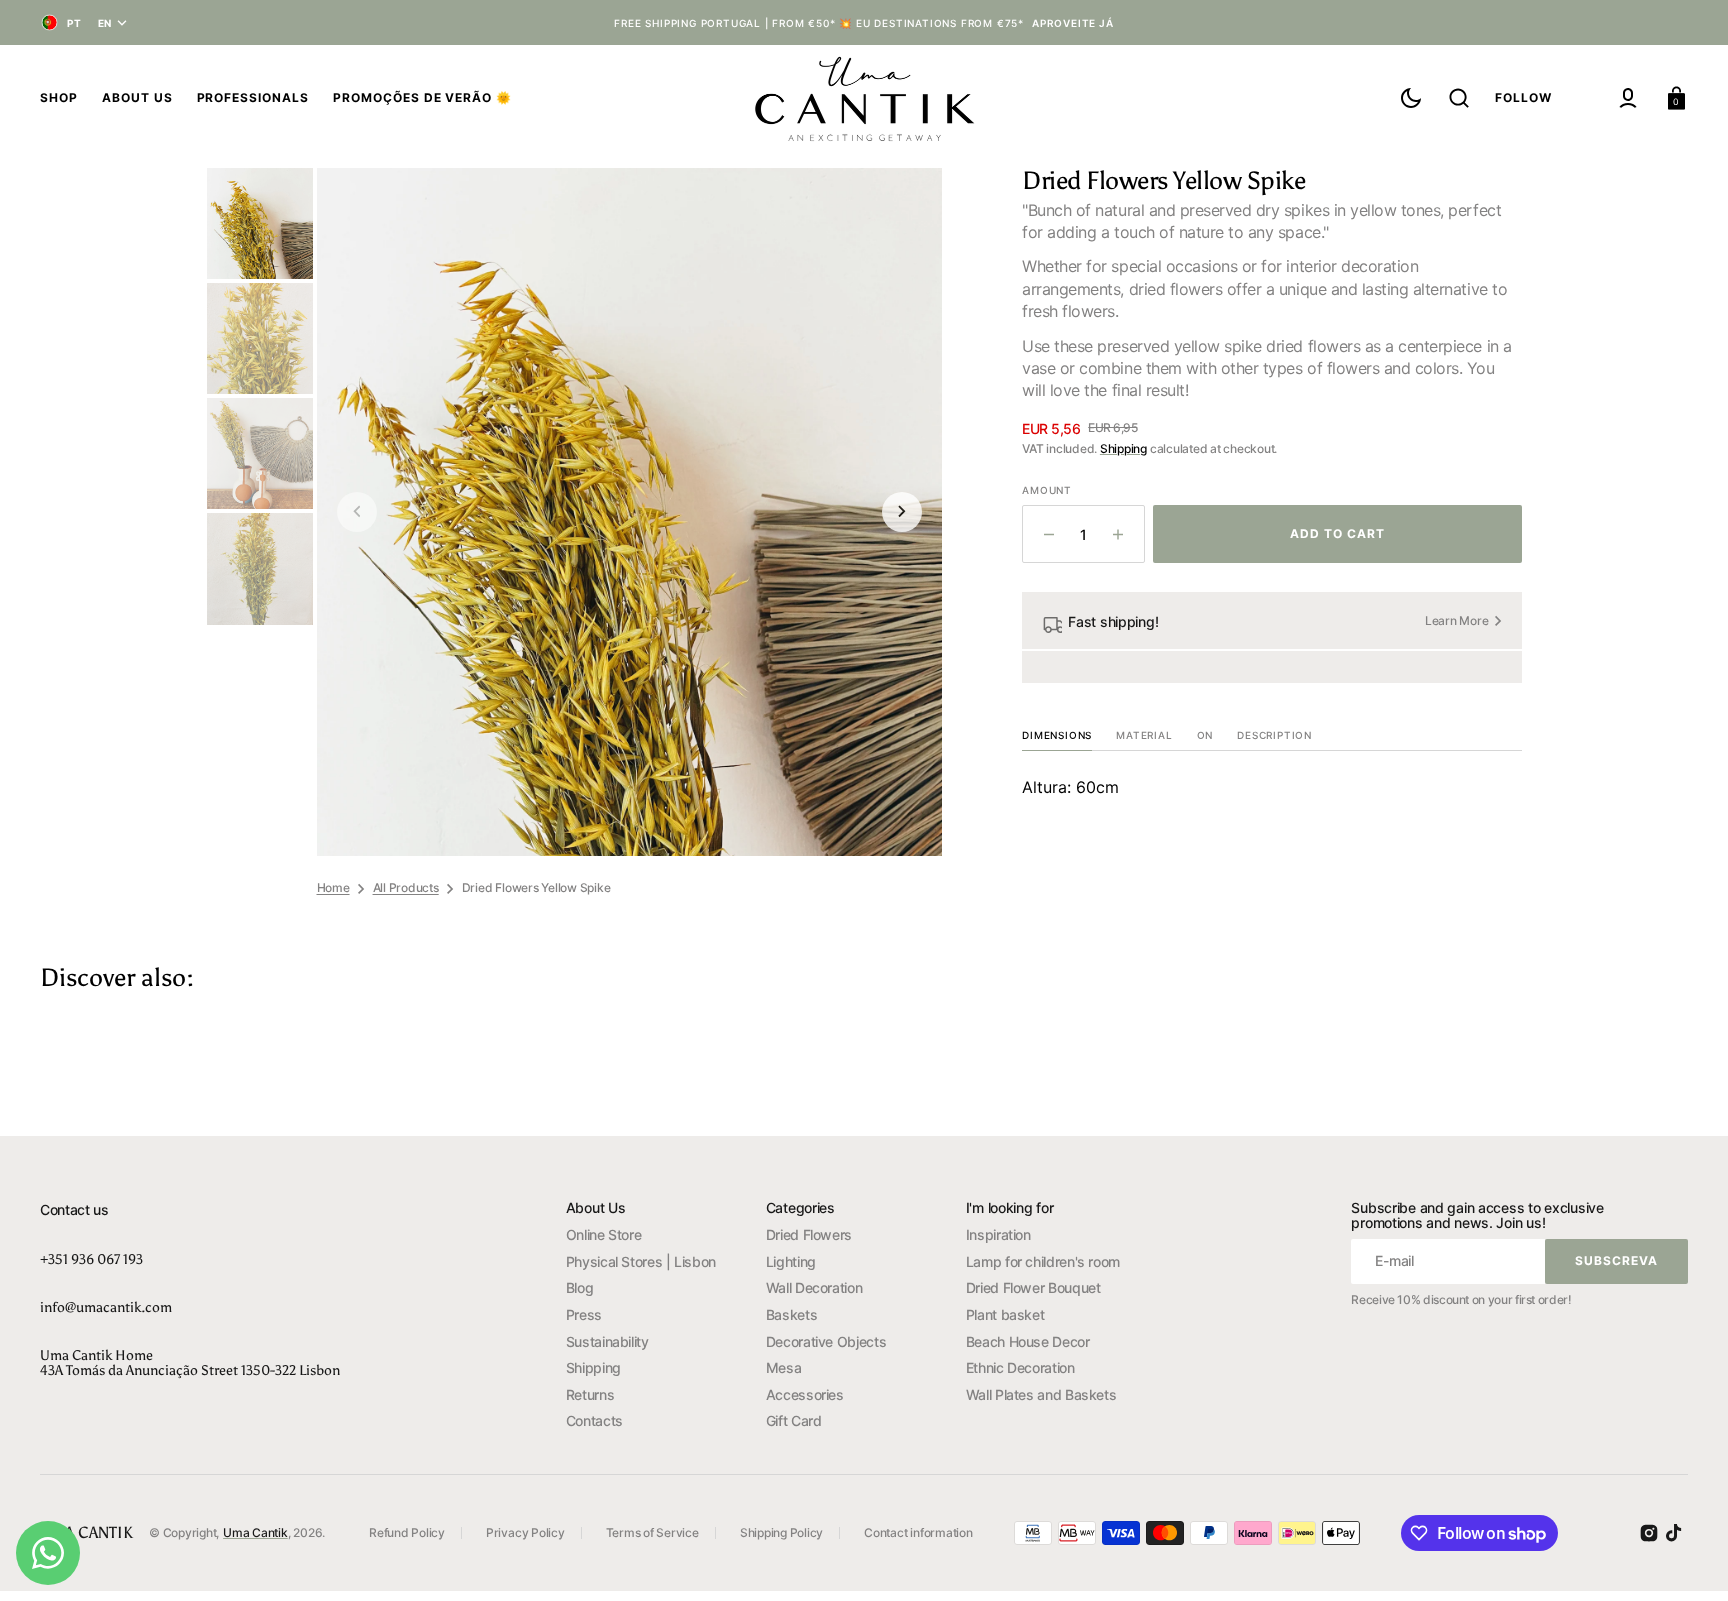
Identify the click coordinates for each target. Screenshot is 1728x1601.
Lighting (791, 1261)
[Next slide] (902, 512)
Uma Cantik (255, 1532)
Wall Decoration (814, 1287)
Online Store (604, 1234)
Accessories (805, 1394)
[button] (1459, 98)
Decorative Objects (826, 1341)
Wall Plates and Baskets (1041, 1394)
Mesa (784, 1367)
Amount (1047, 490)
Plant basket (1005, 1314)
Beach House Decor (1028, 1341)
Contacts (594, 1420)
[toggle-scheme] (1411, 98)
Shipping (1123, 448)
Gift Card (794, 1420)
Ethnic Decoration (1020, 1367)
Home (333, 887)
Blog (580, 1287)
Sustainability (607, 1341)
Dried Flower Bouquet (1033, 1287)
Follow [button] (1523, 97)
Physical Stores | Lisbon (641, 1261)
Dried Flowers (809, 1234)
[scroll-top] (1685, 1558)
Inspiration (998, 1234)
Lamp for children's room (1043, 1261)
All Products (406, 887)
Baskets (791, 1314)
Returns (590, 1394)
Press (584, 1314)
